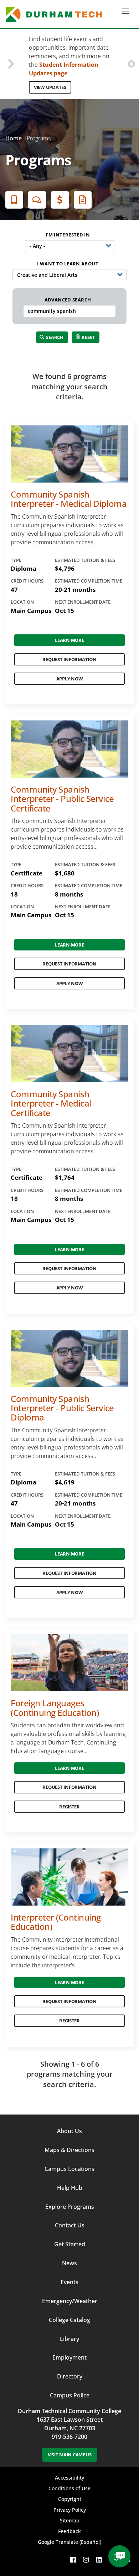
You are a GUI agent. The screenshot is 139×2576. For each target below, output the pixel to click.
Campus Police (70, 2395)
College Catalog (69, 2320)
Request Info (83, 200)
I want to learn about (68, 264)
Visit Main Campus (70, 2455)
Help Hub (70, 2188)
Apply (14, 200)
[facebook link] (73, 2560)
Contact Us (70, 2225)
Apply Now (70, 679)
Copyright (70, 2499)
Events (69, 2282)
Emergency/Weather (70, 2301)
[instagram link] (86, 2560)
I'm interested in (68, 235)
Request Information (69, 659)
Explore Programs (70, 2207)
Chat (37, 200)
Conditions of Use (69, 2488)
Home (14, 138)
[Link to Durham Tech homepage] (56, 14)
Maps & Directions (69, 2150)
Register (69, 1807)
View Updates (50, 87)
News (69, 2263)
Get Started (70, 2244)
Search (54, 337)
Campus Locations (69, 2169)
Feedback (69, 2531)
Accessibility (69, 2478)
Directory (70, 2376)
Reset (88, 337)
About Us (69, 2131)
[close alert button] (131, 64)
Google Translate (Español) (69, 2542)
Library (69, 2339)
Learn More (69, 640)
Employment (69, 2357)
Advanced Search (68, 300)
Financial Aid (60, 200)
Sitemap (70, 2520)
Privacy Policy (70, 2510)
